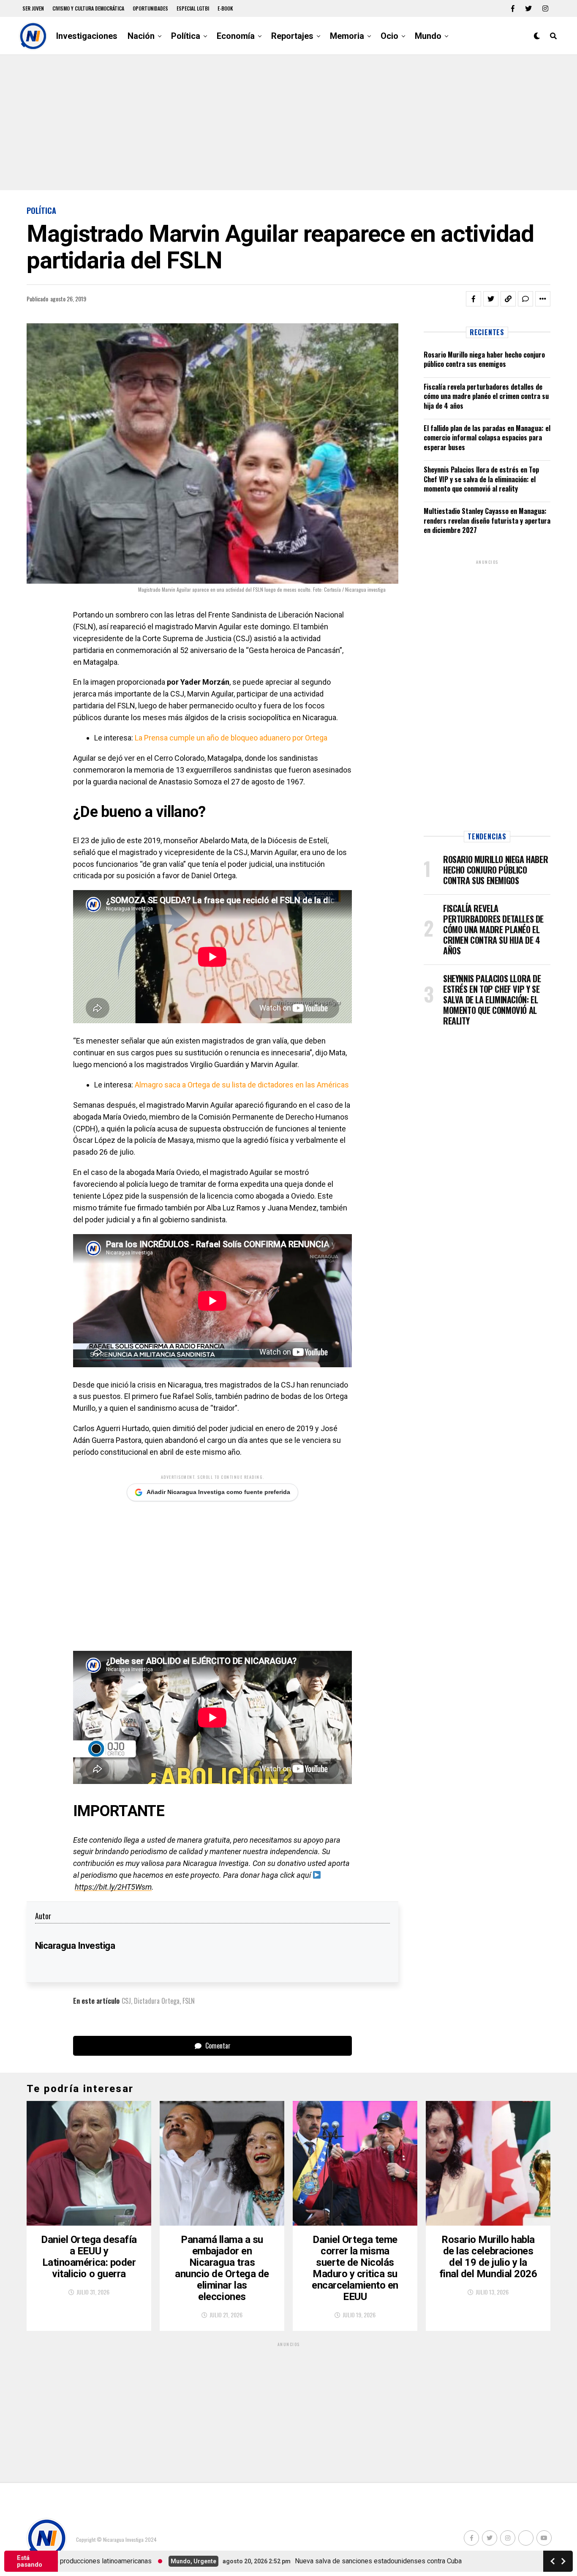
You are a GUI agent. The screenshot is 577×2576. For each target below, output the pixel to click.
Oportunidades (150, 8)
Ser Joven (33, 8)
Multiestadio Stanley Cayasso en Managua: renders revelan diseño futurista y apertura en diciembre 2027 (487, 520)
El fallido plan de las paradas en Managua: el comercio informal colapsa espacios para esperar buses (487, 438)
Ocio (389, 36)
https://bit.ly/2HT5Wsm (113, 1887)
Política (186, 36)
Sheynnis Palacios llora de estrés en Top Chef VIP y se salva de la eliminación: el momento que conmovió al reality (481, 479)
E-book (225, 8)
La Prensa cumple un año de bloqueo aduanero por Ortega (231, 738)
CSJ (126, 2001)
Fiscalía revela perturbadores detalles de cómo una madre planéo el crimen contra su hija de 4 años (486, 396)
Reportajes (292, 36)
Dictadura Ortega (157, 2001)
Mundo (428, 36)
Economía (236, 36)
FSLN (189, 2001)
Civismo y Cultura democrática (88, 8)
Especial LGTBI (193, 8)
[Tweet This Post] (491, 299)
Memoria (347, 36)
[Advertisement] (288, 123)
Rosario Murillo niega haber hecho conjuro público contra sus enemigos (484, 359)
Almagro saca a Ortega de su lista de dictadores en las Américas (242, 1085)
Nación (141, 36)
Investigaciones (87, 36)
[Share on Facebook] (474, 299)
